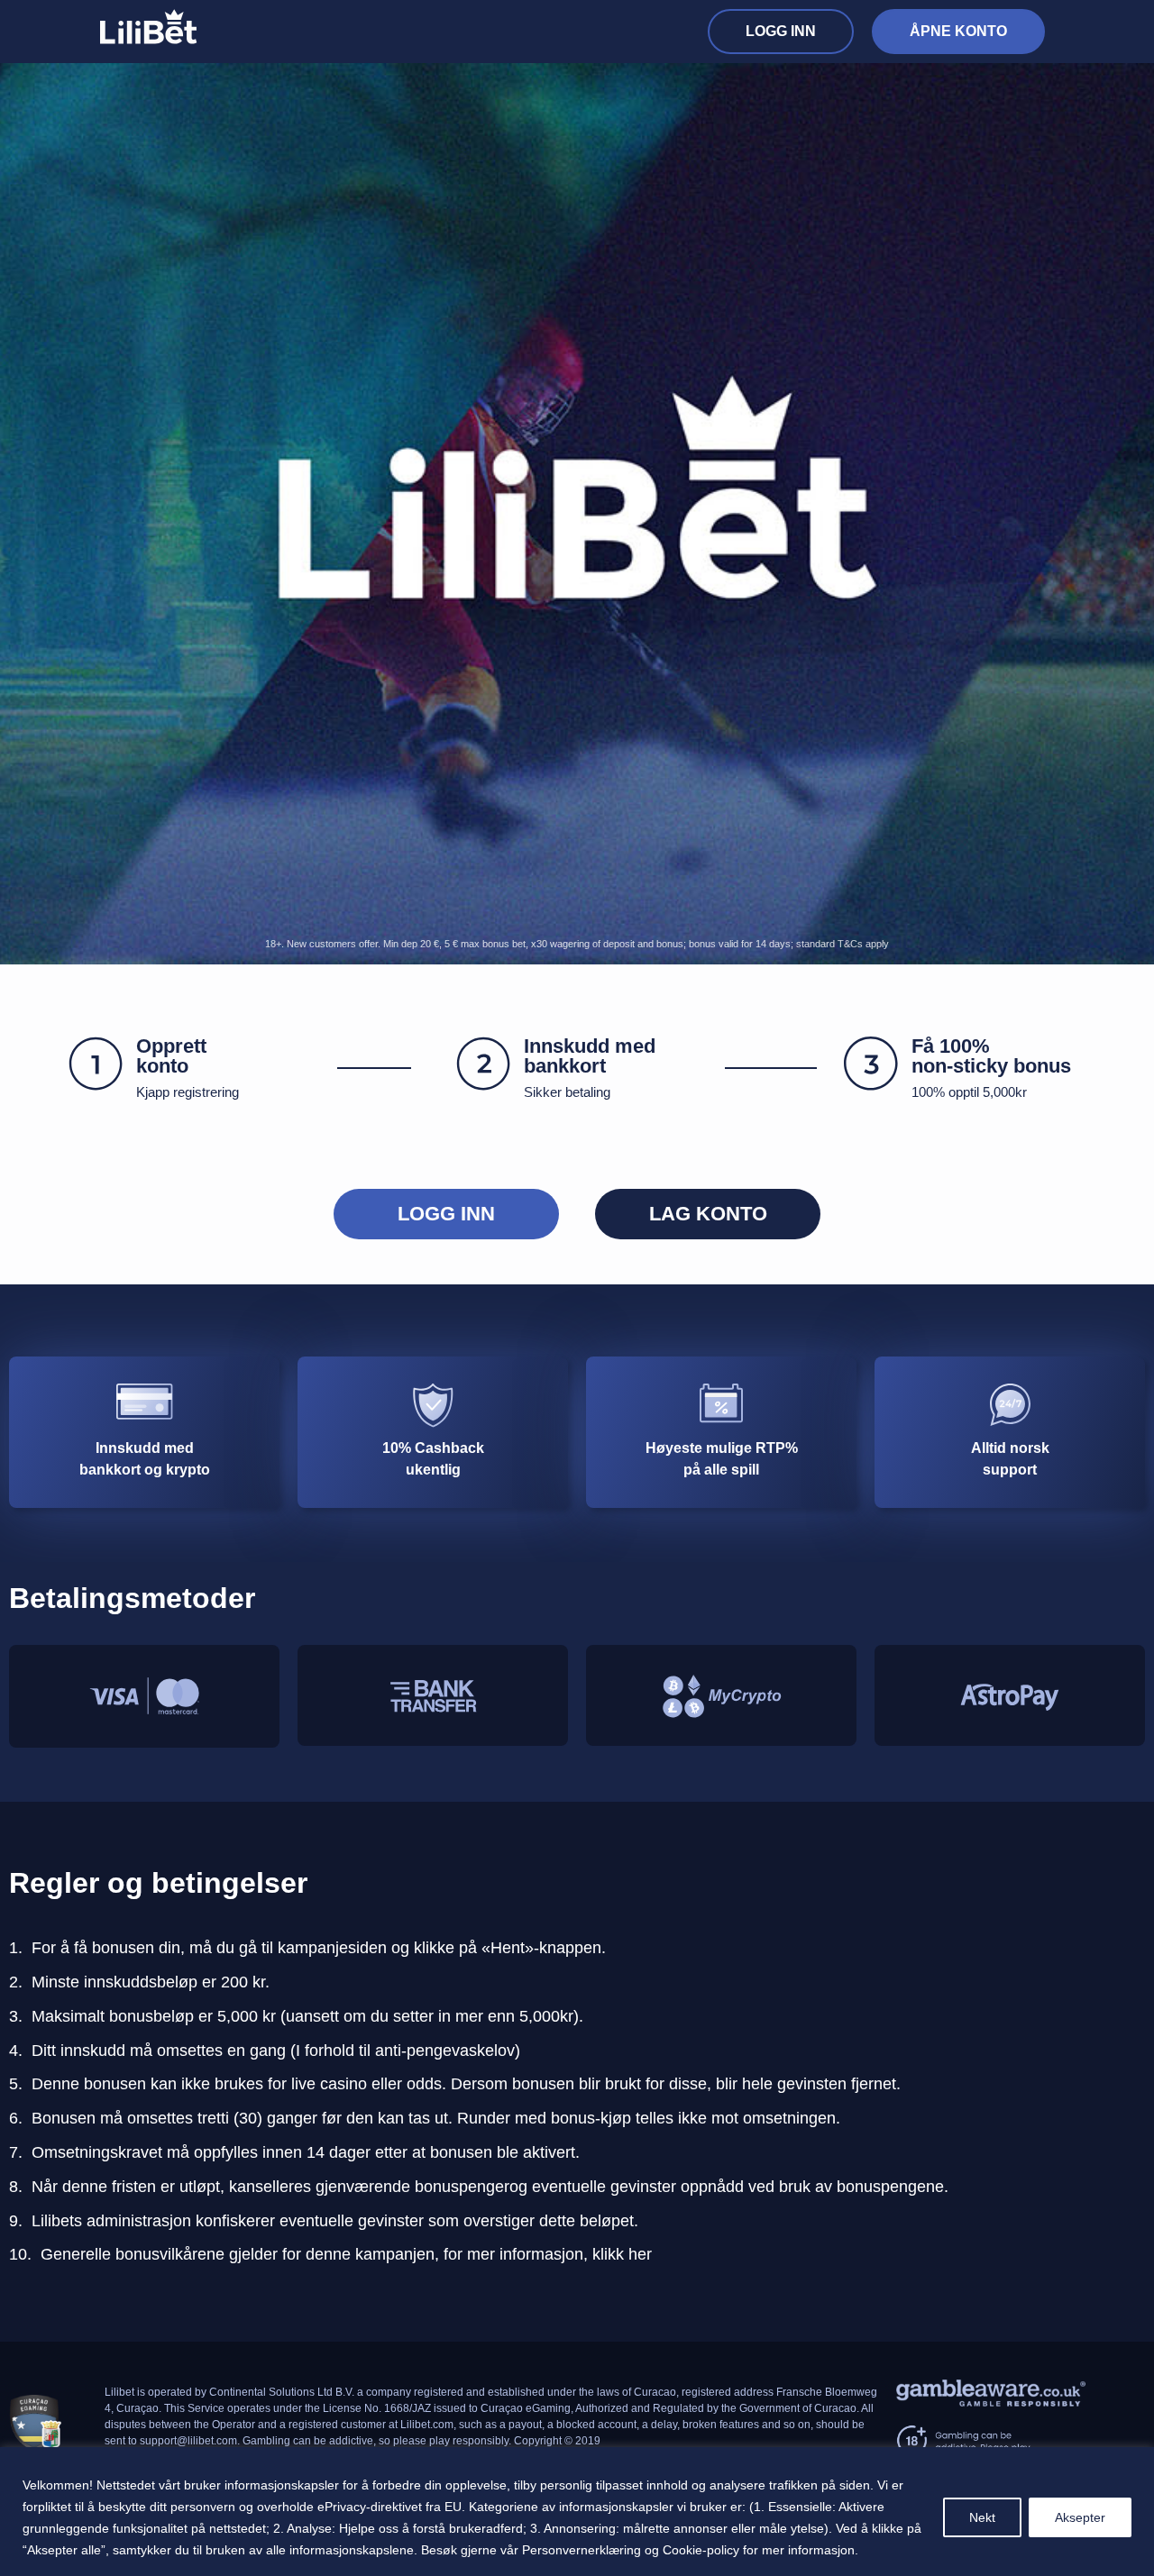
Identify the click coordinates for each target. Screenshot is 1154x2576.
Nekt (982, 2517)
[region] (577, 2512)
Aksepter (1080, 2517)
